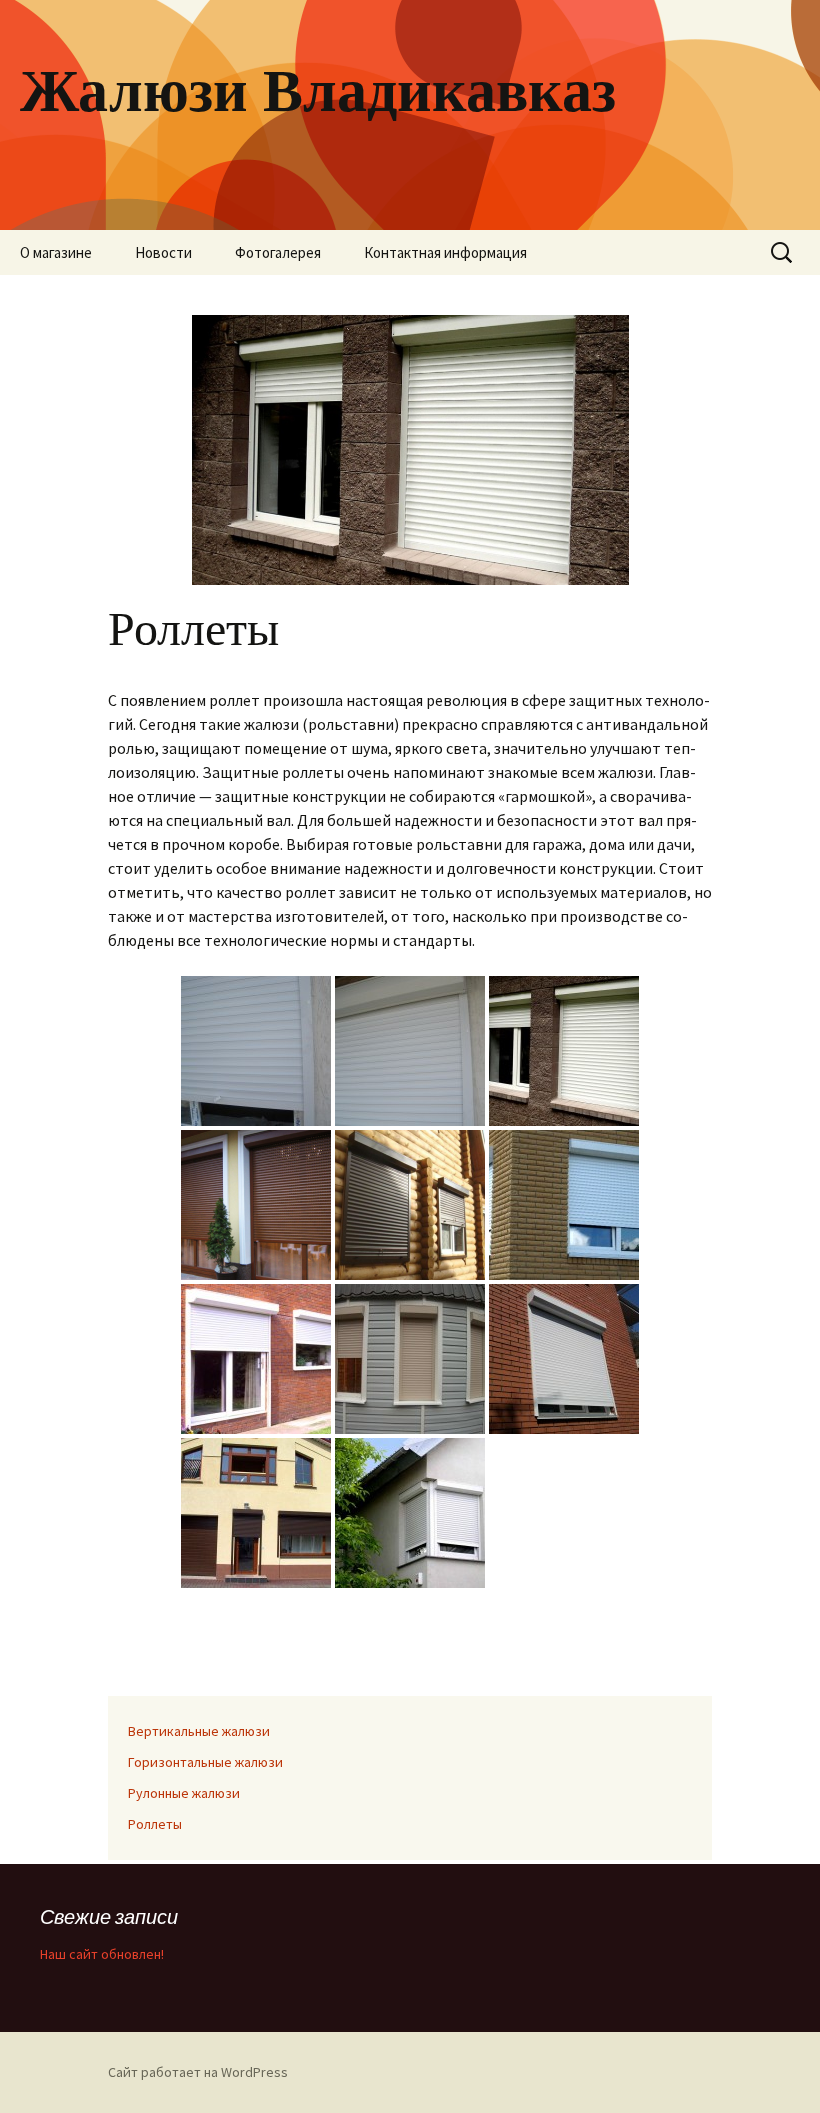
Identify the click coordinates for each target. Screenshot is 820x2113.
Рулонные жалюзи (184, 1793)
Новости (163, 252)
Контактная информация (445, 252)
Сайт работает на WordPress (198, 2072)
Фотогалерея (278, 252)
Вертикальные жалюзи (199, 1731)
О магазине (56, 252)
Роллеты (155, 1824)
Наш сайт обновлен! (102, 1954)
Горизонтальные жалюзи (205, 1762)
